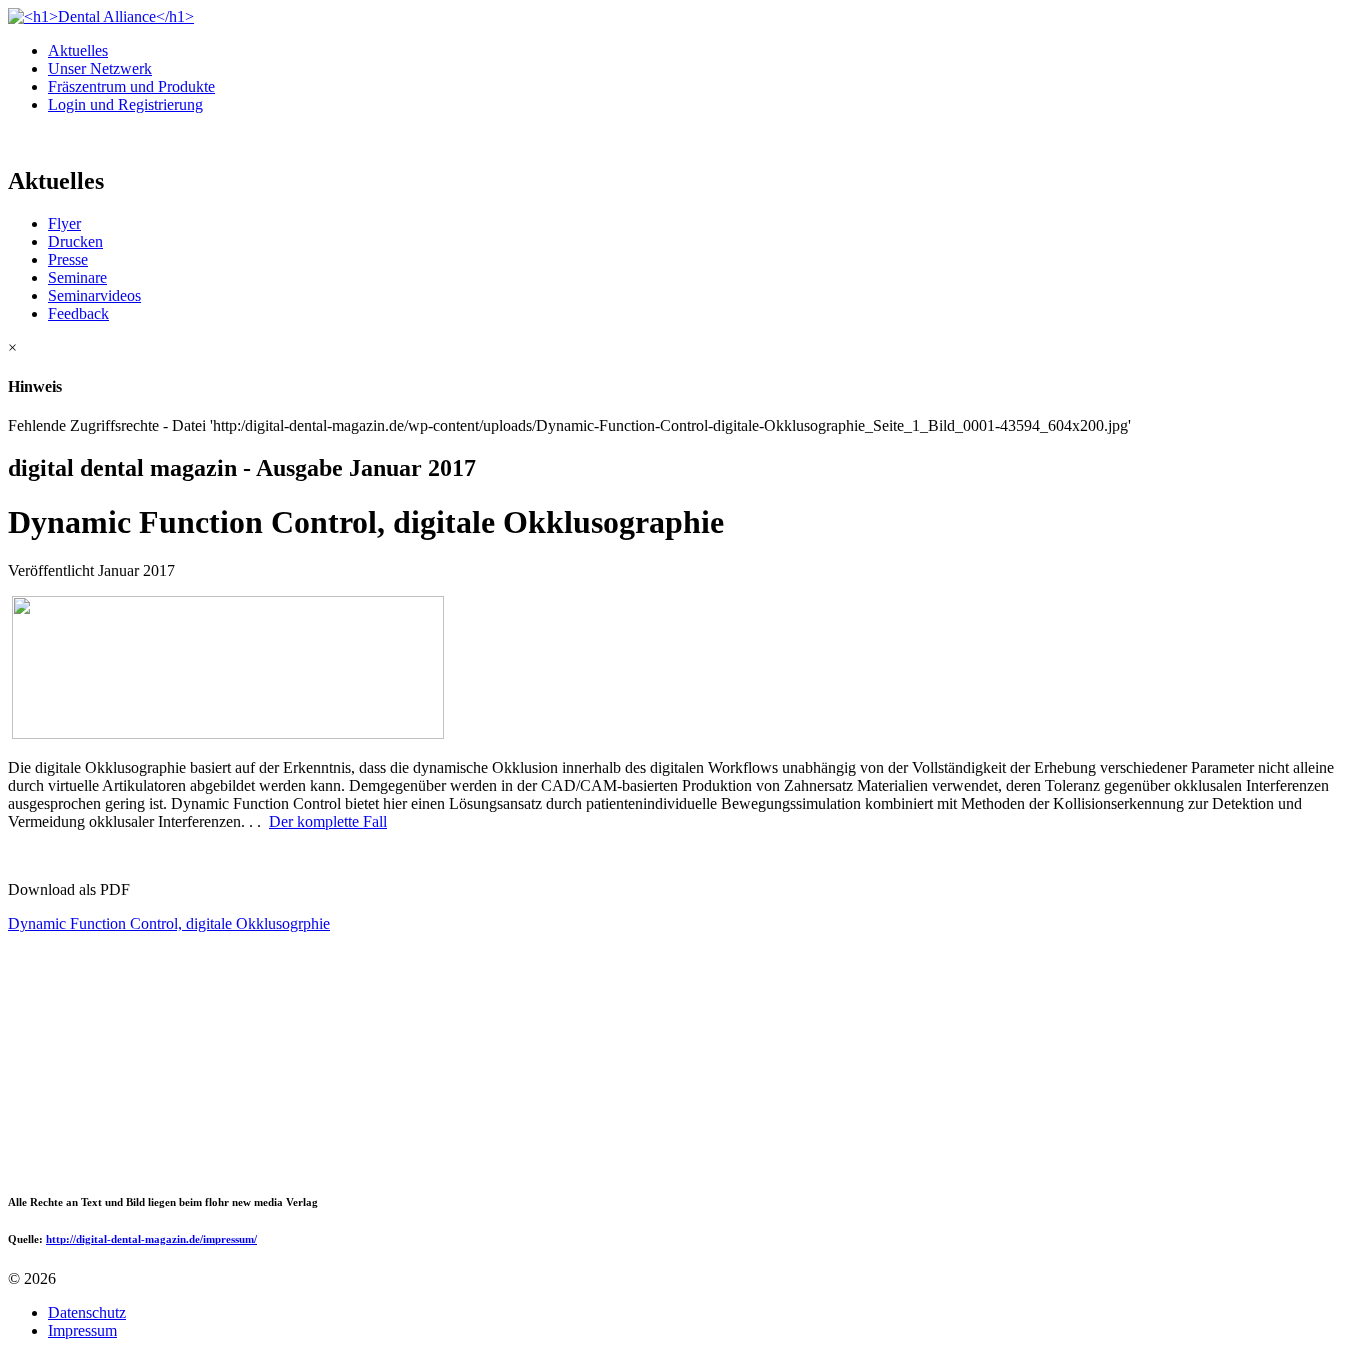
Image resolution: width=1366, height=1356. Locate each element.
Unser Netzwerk (100, 68)
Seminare (77, 277)
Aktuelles (78, 50)
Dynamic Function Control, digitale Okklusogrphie (169, 923)
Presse (68, 259)
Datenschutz (87, 1312)
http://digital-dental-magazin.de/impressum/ (151, 1239)
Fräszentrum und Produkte (131, 86)
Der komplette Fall (328, 821)
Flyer (64, 223)
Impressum (82, 1330)
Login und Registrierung (125, 104)
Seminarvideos (94, 295)
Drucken (75, 241)
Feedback (78, 313)
